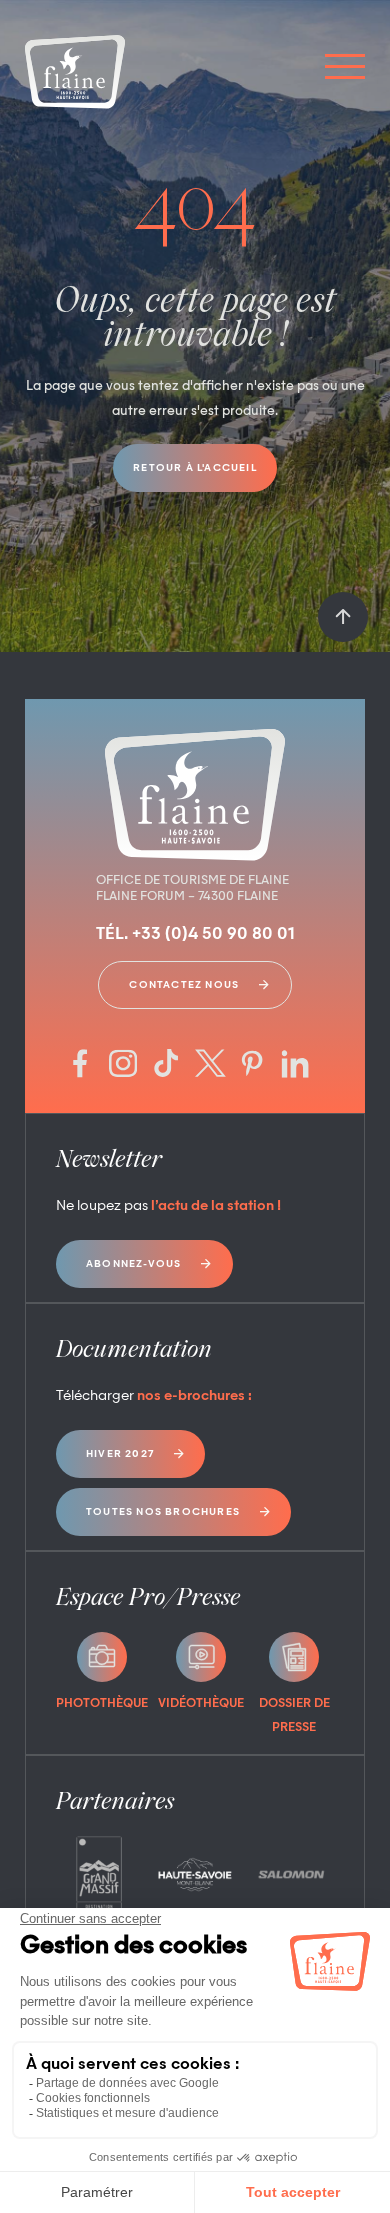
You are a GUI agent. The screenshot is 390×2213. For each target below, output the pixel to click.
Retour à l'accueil (195, 468)
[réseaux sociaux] (80, 1065)
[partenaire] (99, 1874)
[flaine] (75, 74)
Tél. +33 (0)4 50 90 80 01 (195, 935)
